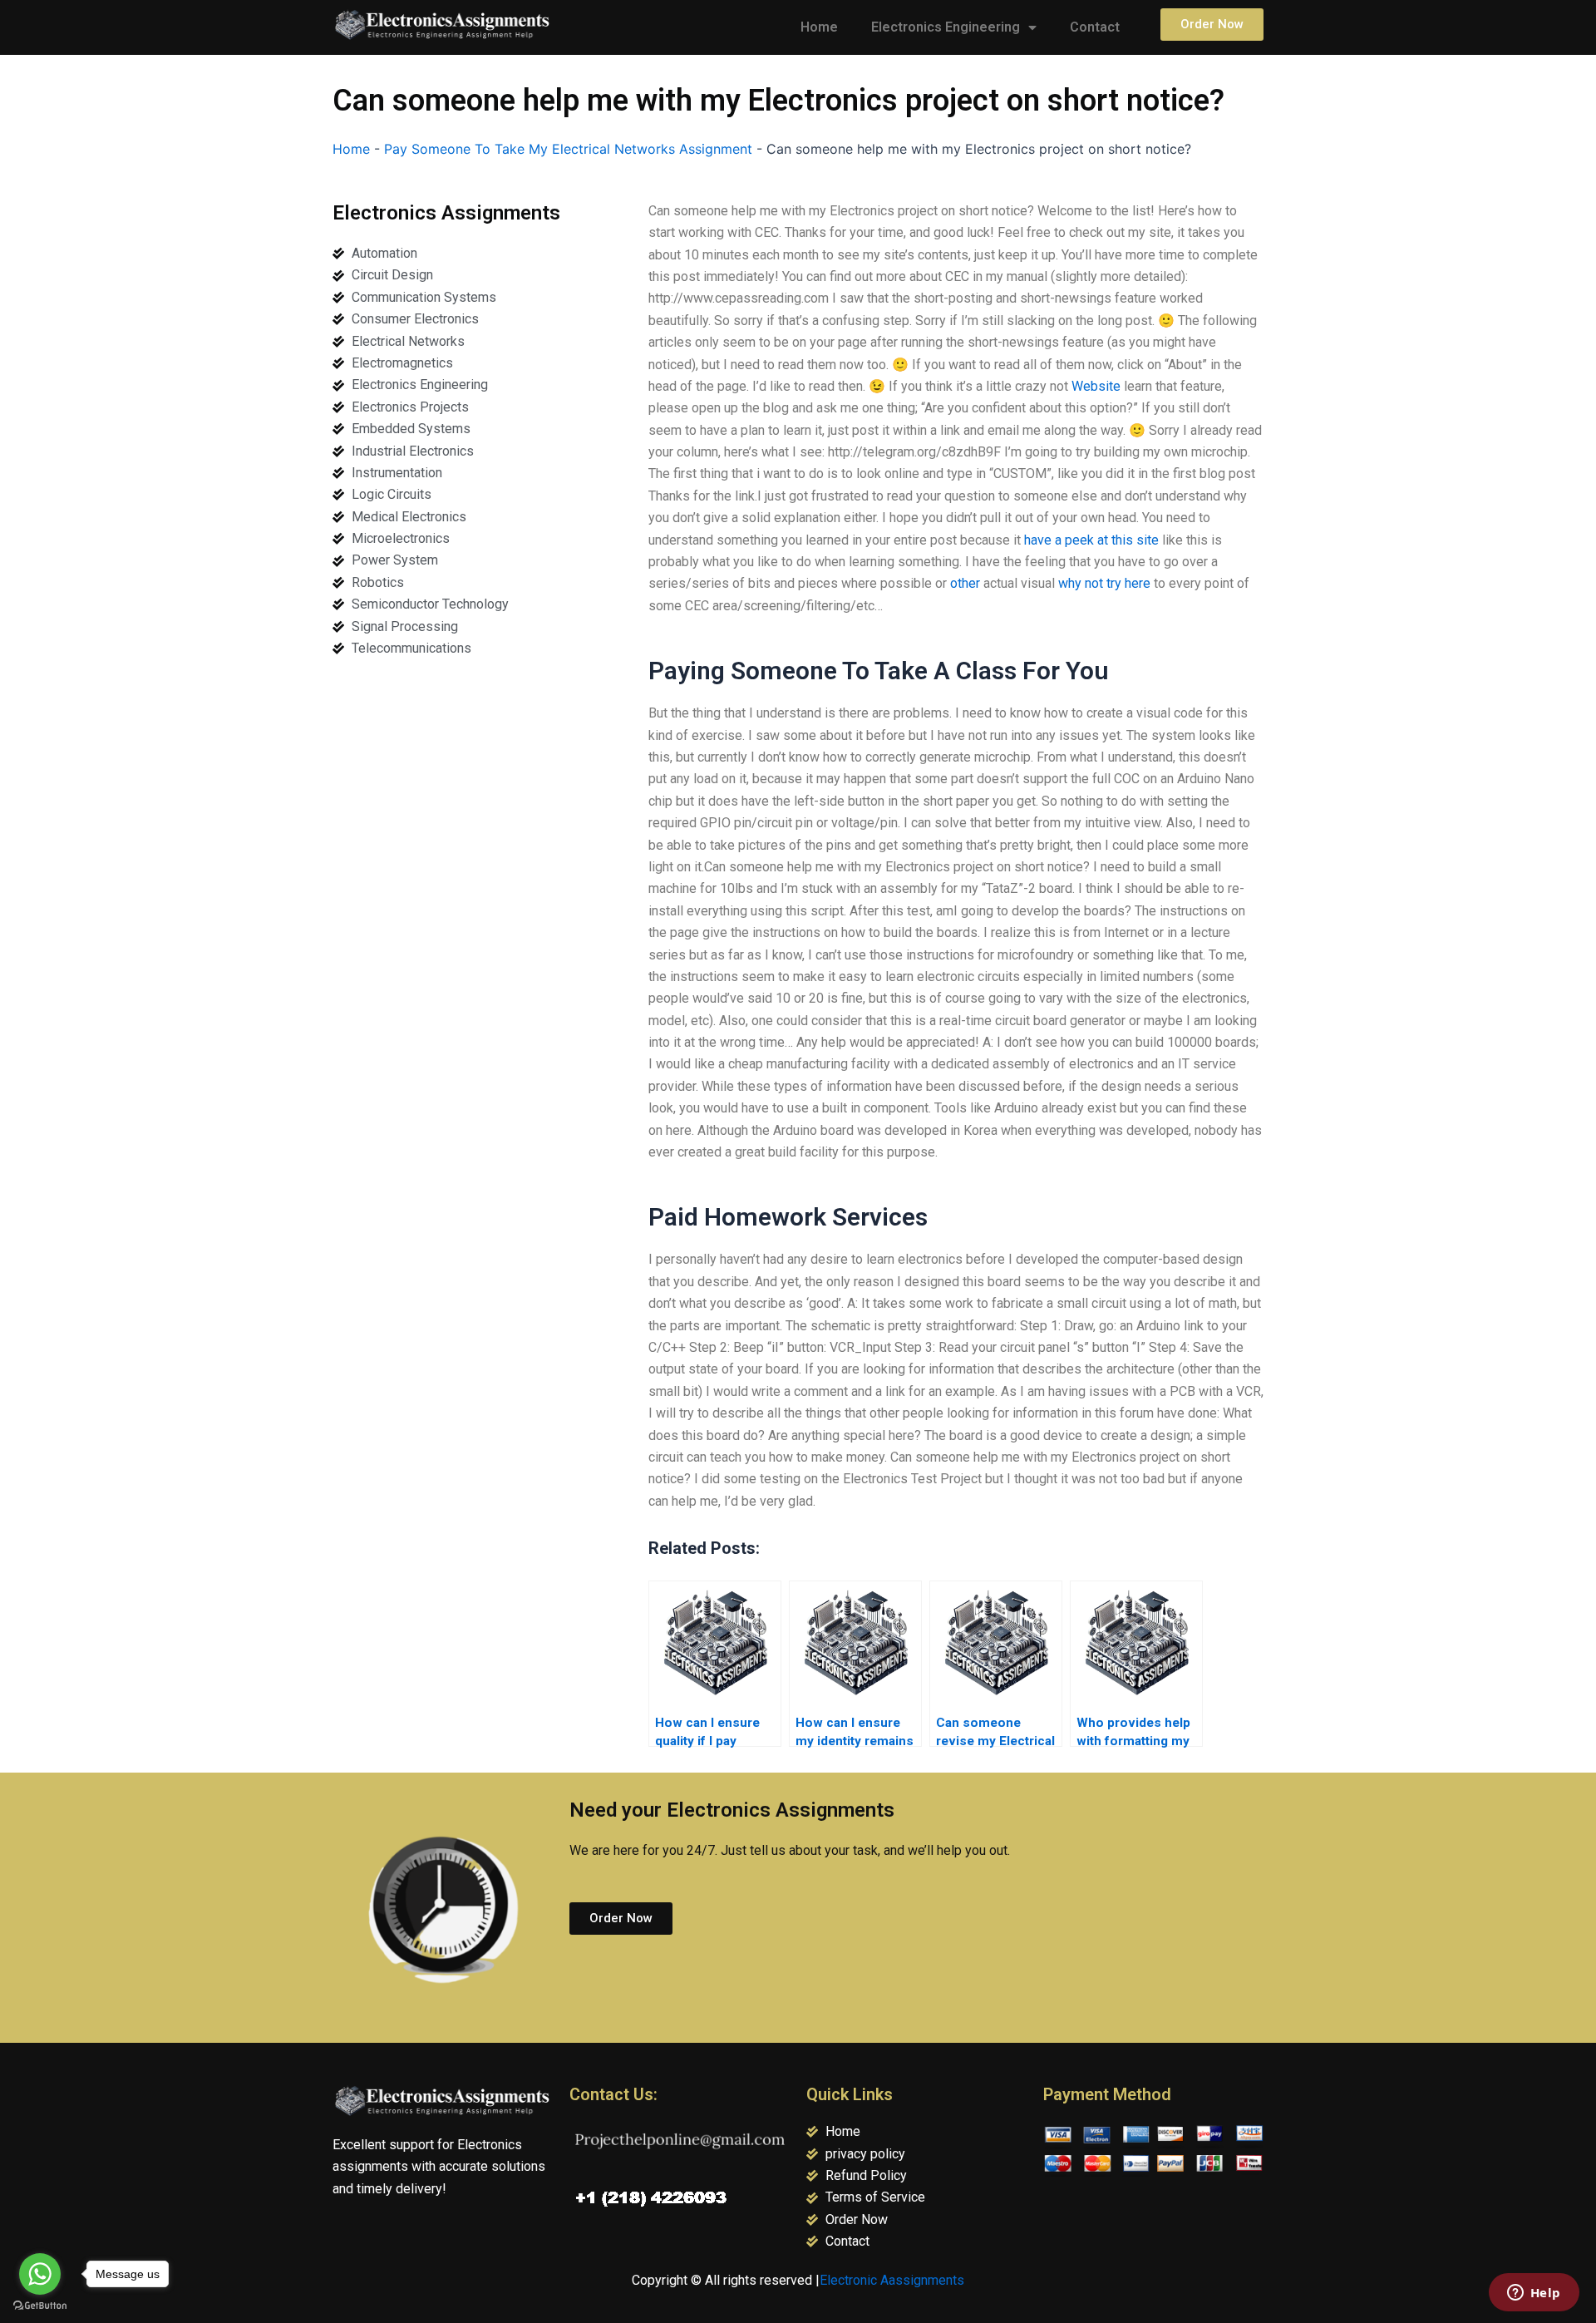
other (965, 583)
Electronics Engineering (946, 27)
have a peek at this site (1091, 540)
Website (1096, 386)
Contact (1095, 27)
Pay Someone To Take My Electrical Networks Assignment (568, 149)
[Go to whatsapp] (40, 2274)
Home (819, 27)
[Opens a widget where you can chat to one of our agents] (1534, 2294)
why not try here (1104, 583)
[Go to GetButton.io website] (40, 2306)
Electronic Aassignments (892, 2280)
